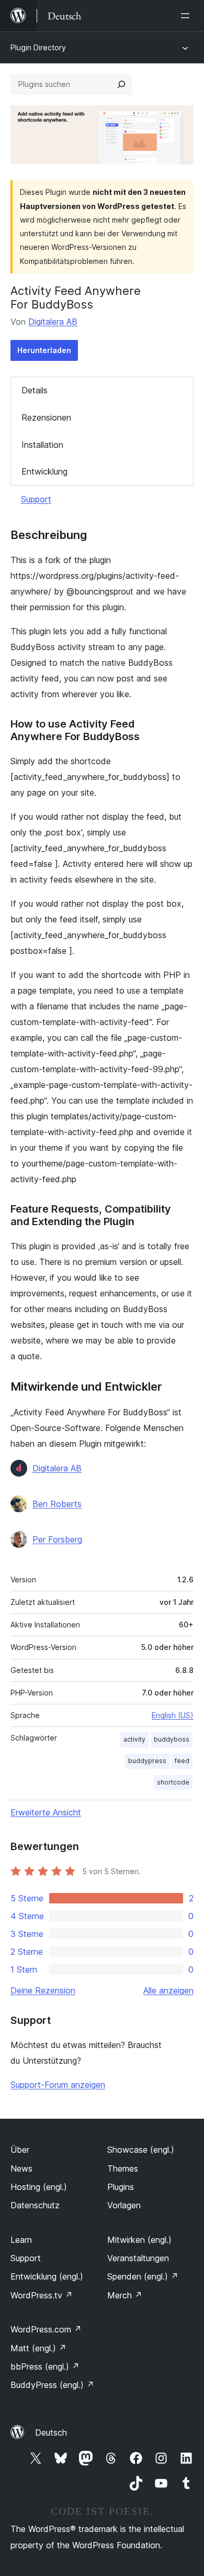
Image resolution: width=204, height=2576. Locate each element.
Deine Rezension (43, 1990)
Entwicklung (44, 471)
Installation (42, 445)
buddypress (147, 1761)
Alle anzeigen (168, 1990)
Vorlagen (124, 2205)
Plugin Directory (38, 47)
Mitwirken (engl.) (139, 2240)
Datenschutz (35, 2205)
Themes (123, 2168)
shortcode (173, 1782)
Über (20, 2150)
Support (36, 499)
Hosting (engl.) (39, 2187)
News (21, 2168)
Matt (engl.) (38, 2348)
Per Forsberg (57, 1539)
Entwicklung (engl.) (47, 2276)
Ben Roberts (57, 1504)
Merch (125, 2295)
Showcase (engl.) (141, 2150)
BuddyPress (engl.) (52, 2385)
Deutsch (51, 2432)
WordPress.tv (42, 2295)
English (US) (173, 1715)
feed (182, 1761)
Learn (21, 2240)
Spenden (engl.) (143, 2276)
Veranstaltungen (138, 2258)
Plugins (121, 2187)
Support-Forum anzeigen (58, 2085)
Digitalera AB (53, 322)
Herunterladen (44, 350)
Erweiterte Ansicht (46, 1812)
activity (134, 1739)
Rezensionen (46, 417)
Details (35, 390)
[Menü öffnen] (187, 16)
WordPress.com (46, 2329)
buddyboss (172, 1739)
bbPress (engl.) (45, 2366)
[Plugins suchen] (121, 84)
